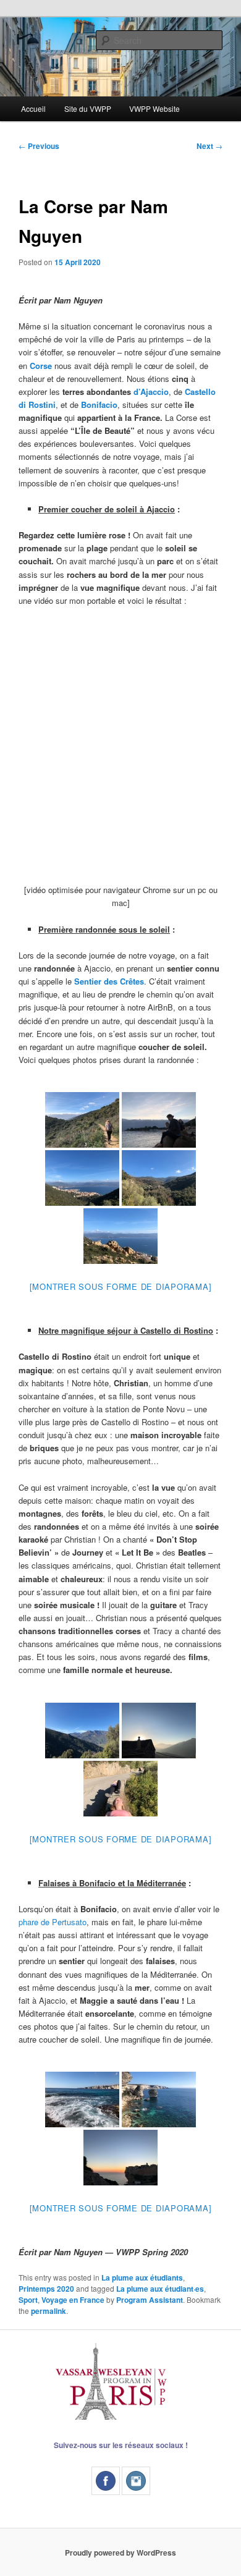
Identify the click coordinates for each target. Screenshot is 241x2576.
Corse (41, 366)
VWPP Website (154, 108)
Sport (28, 2300)
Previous (39, 146)
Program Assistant (150, 2300)
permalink (49, 2311)
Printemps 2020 (46, 2289)
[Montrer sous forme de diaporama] (121, 1286)
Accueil (33, 108)
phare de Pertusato (53, 1922)
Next (209, 146)
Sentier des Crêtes (109, 981)
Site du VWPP (88, 108)
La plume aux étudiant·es (160, 2289)
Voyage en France (73, 2300)
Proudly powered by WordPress (120, 2553)
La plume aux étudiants (142, 2277)
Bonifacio (99, 405)
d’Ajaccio (151, 392)
